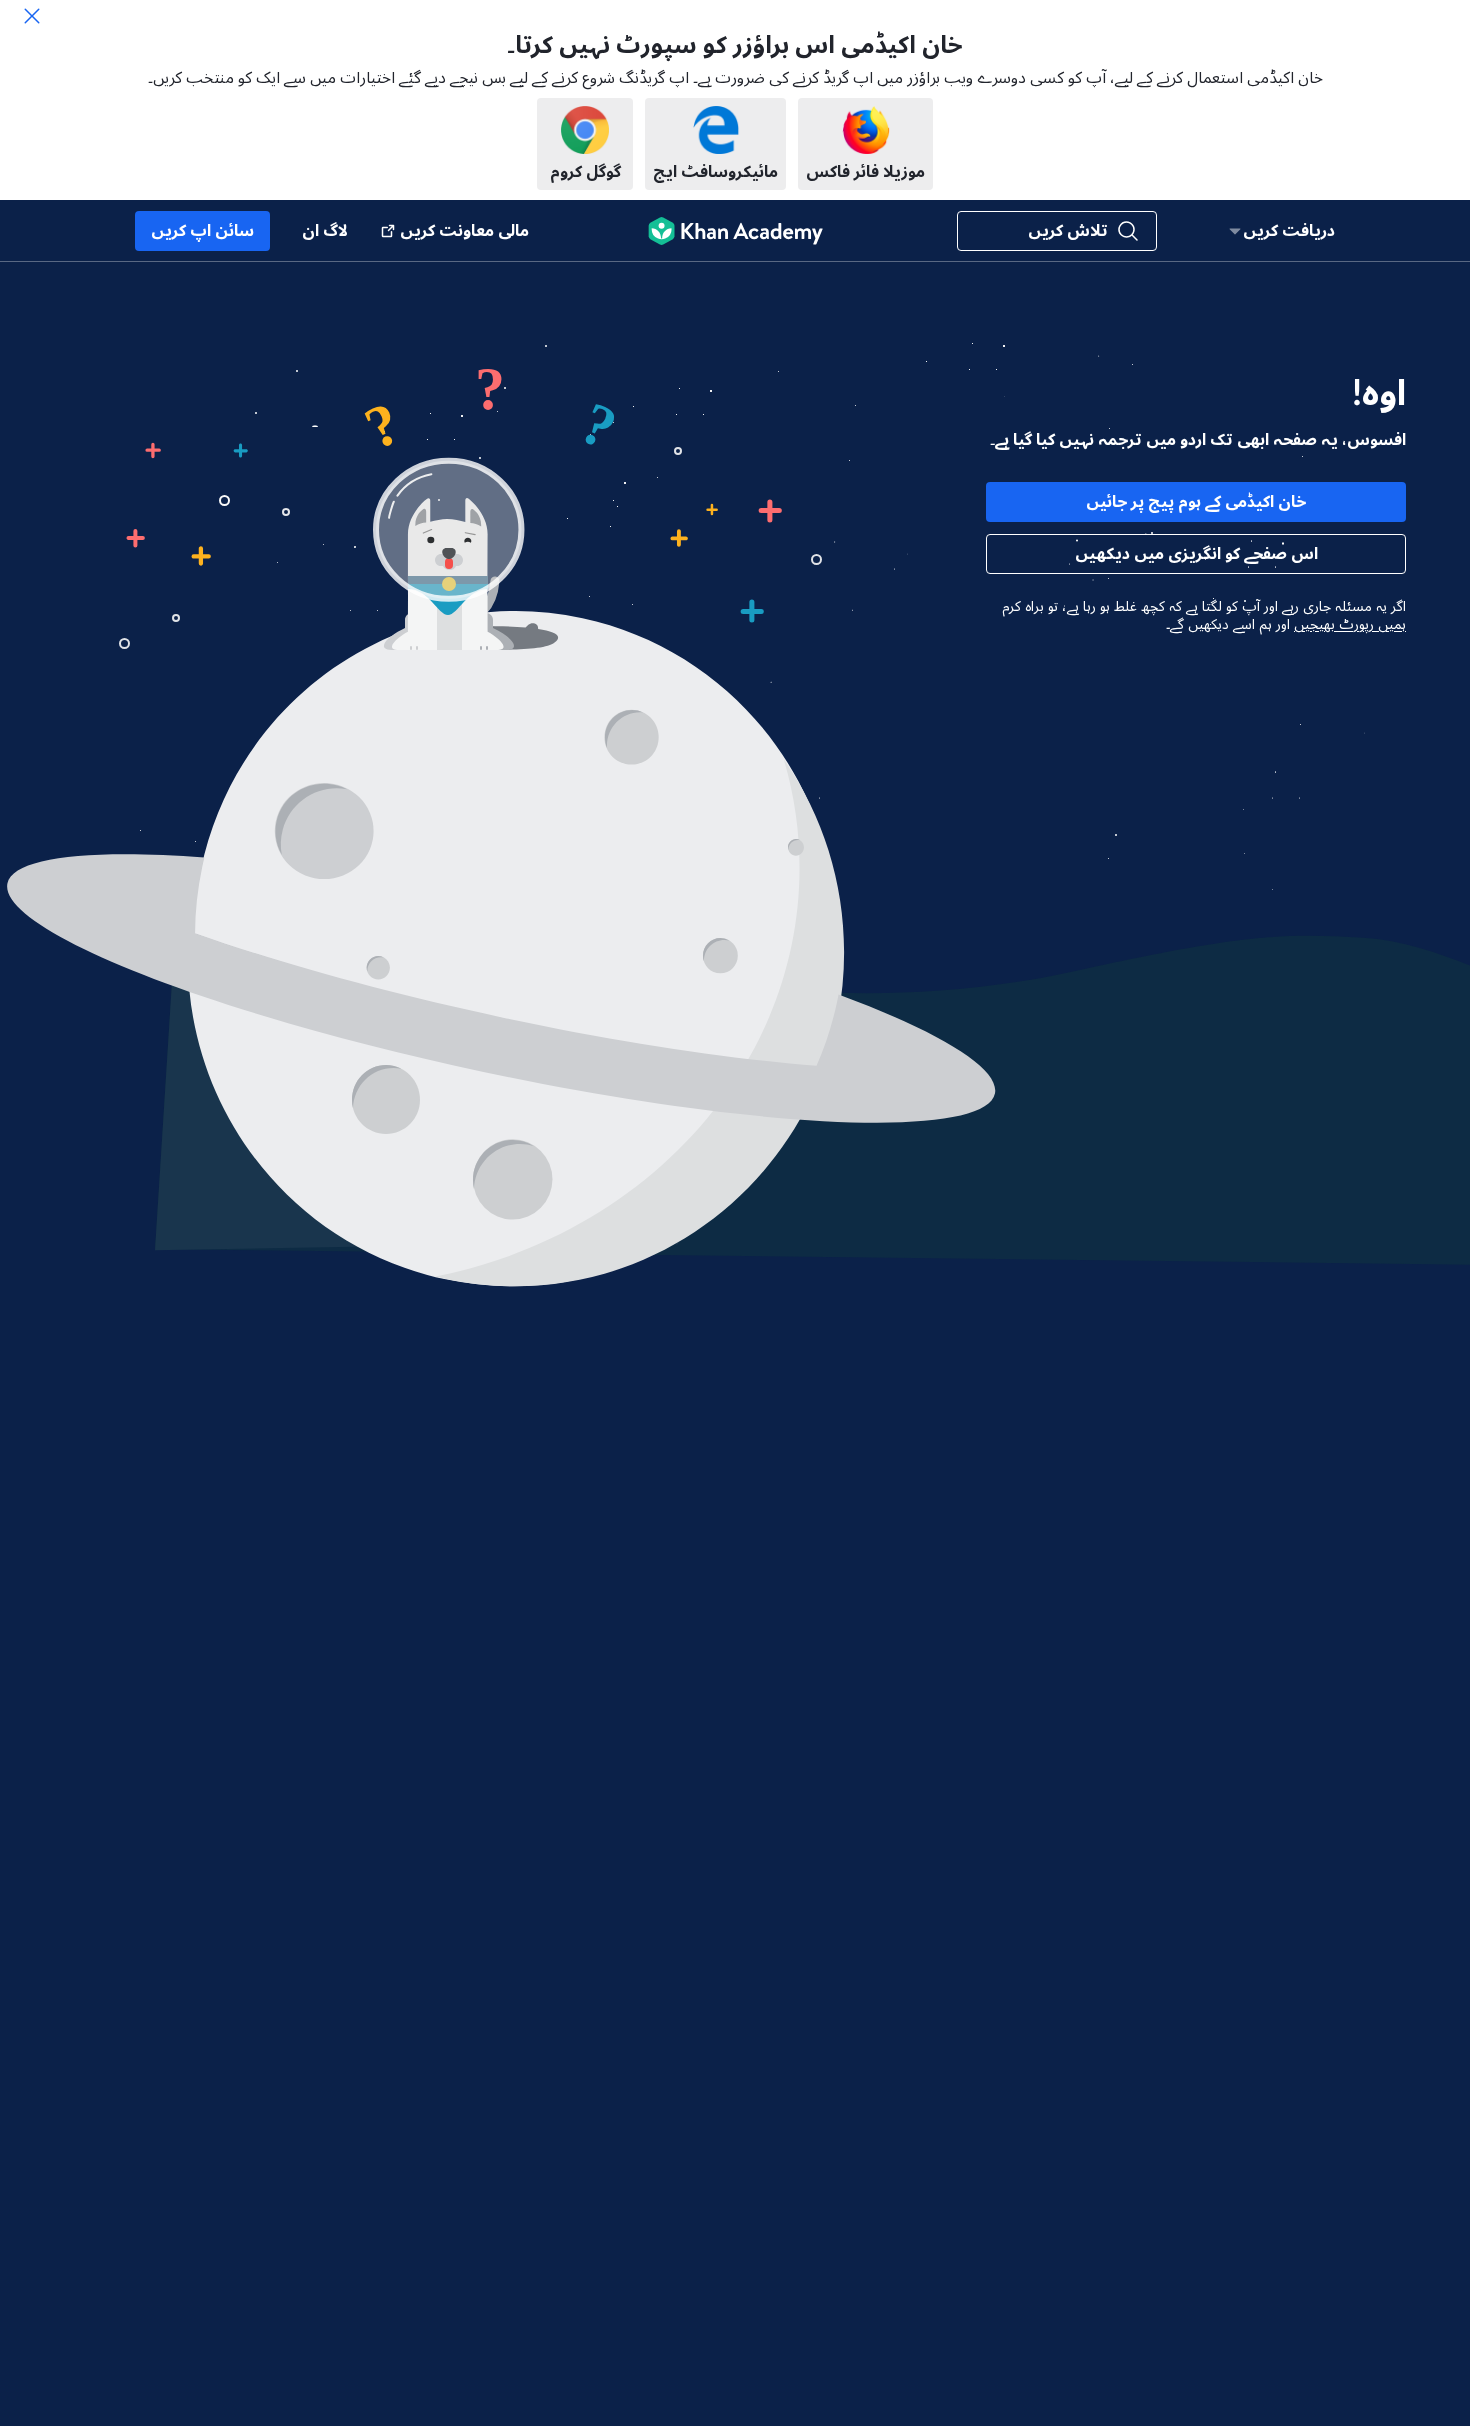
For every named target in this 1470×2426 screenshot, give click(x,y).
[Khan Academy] (735, 231)
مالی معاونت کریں (464, 231)
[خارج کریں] (32, 16)
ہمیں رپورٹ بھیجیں (1350, 625)
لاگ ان (325, 231)
